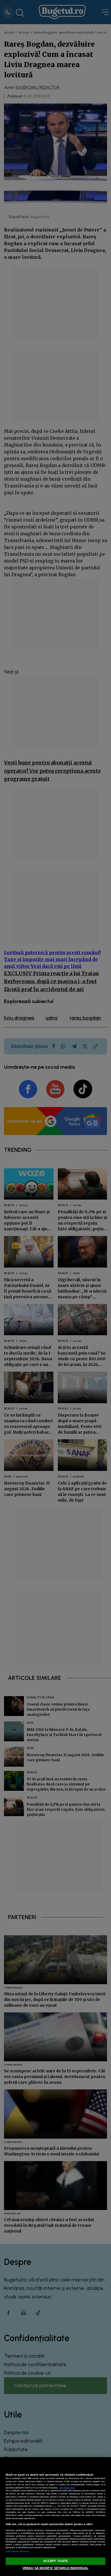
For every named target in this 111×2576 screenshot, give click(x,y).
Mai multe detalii (67, 2488)
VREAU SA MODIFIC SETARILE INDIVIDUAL (55, 2568)
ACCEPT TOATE (55, 2561)
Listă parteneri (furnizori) (17, 2551)
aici (54, 2506)
